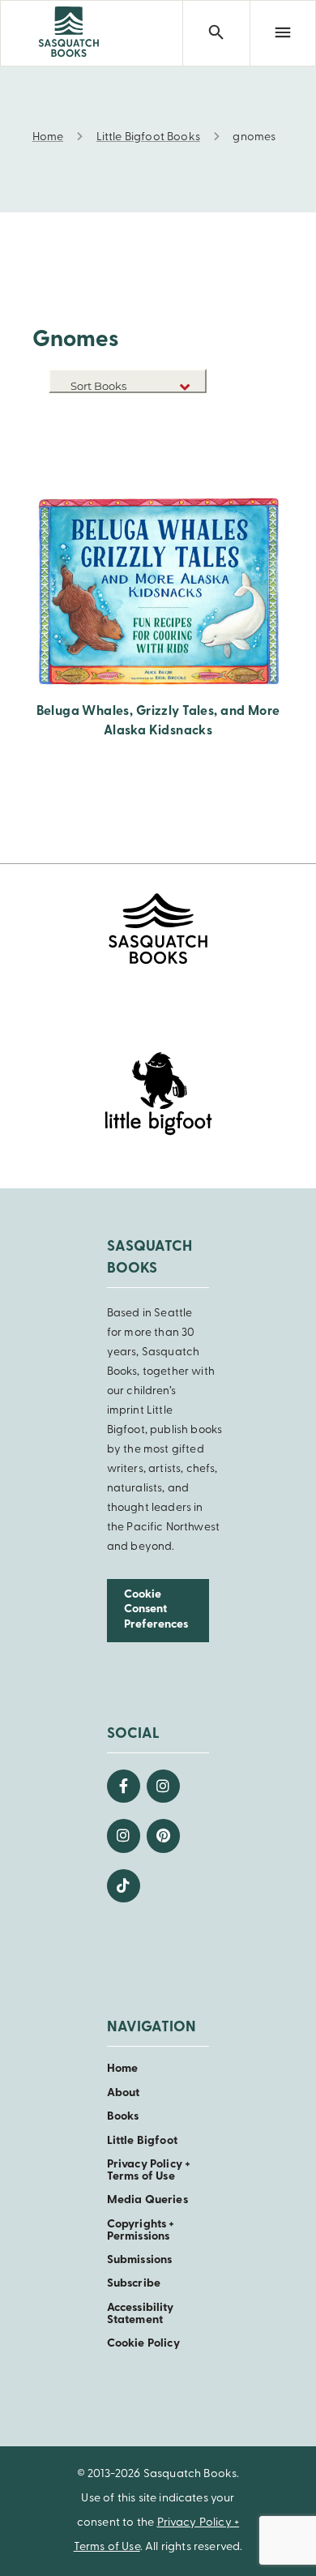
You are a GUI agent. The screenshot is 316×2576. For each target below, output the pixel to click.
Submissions (140, 2260)
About (124, 2093)
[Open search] (216, 33)
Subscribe (134, 2284)
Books (123, 2117)
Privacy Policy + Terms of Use (149, 2171)
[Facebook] (124, 1786)
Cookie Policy (143, 2344)
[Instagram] (163, 1786)
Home (123, 2069)
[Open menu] (283, 33)
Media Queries (147, 2200)
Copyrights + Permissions (141, 2231)
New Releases (169, 415)
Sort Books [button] (100, 386)
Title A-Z (181, 439)
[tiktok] (124, 1886)
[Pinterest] (163, 1836)
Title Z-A (181, 463)
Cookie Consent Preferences (156, 1610)
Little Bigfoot (142, 2141)
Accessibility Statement (141, 2314)
